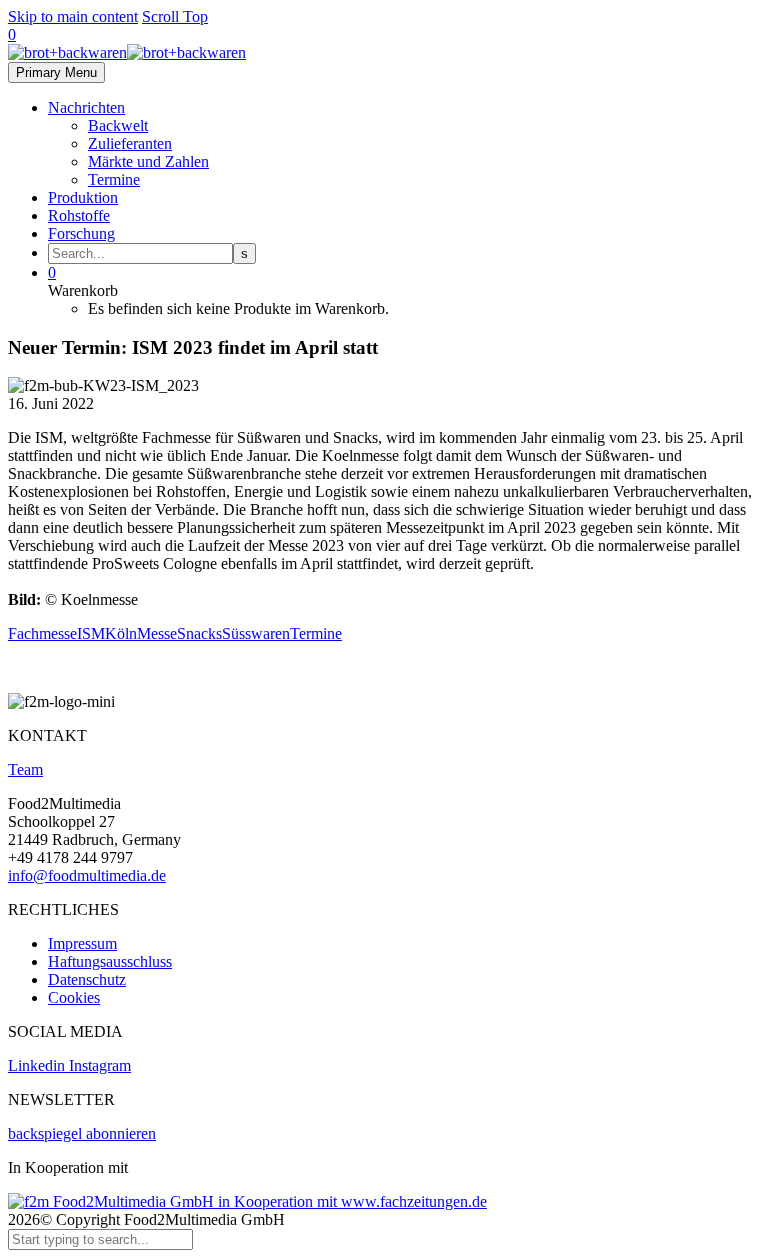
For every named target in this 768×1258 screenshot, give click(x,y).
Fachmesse (42, 633)
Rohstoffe (79, 215)
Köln (121, 633)
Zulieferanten (130, 143)
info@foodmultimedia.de (87, 875)
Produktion (83, 197)
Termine (114, 179)
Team (25, 769)
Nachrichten (86, 107)
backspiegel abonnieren (82, 1133)
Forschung (81, 233)
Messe (157, 633)
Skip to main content (73, 16)
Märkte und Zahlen (148, 161)
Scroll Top (175, 16)
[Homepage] (127, 52)
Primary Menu (56, 72)
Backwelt (118, 125)
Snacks (199, 633)
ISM (91, 633)
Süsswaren (256, 633)
